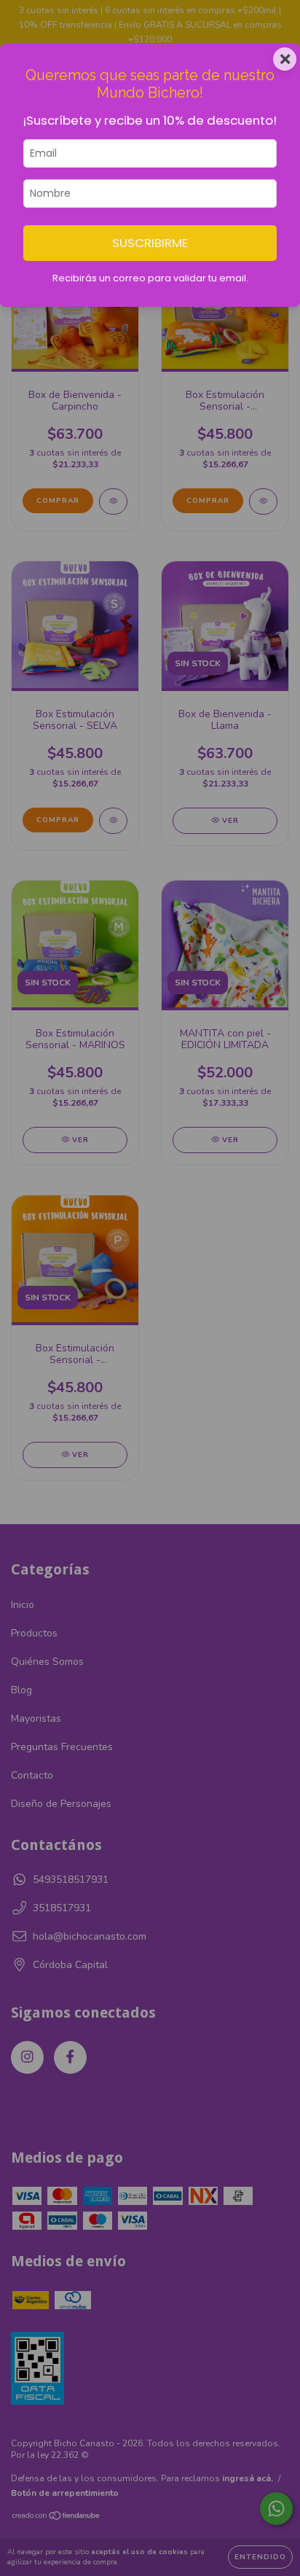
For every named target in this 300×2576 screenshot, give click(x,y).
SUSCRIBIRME (150, 243)
